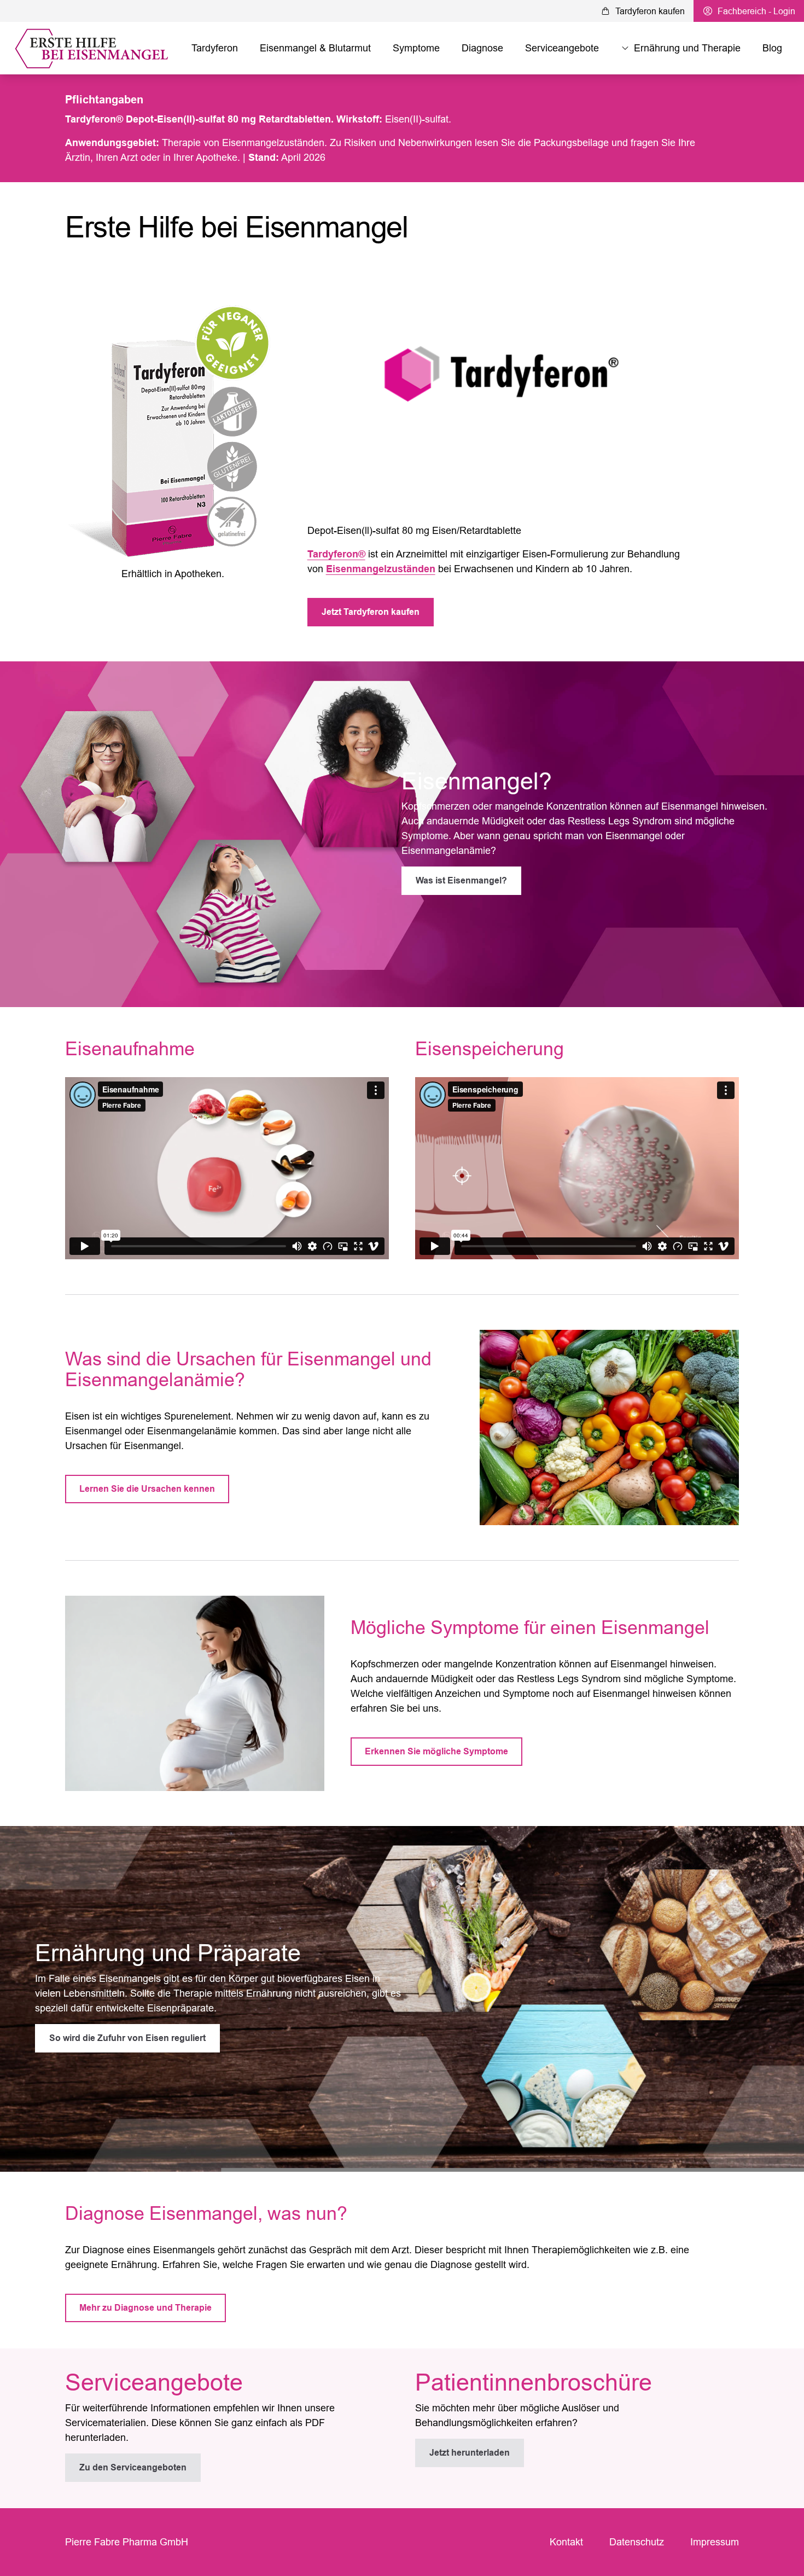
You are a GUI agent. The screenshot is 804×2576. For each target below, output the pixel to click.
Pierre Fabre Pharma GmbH (127, 2542)
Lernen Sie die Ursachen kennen (147, 1489)
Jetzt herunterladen (470, 2453)
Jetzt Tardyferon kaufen (371, 612)
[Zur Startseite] (94, 48)
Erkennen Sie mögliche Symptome (436, 1751)
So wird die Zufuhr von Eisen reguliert (127, 2038)
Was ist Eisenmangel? (461, 880)
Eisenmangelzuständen (381, 569)
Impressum (715, 2542)
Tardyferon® (336, 554)
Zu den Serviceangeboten (133, 2467)
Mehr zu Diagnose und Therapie (145, 2308)
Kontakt (566, 2542)
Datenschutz (637, 2542)
